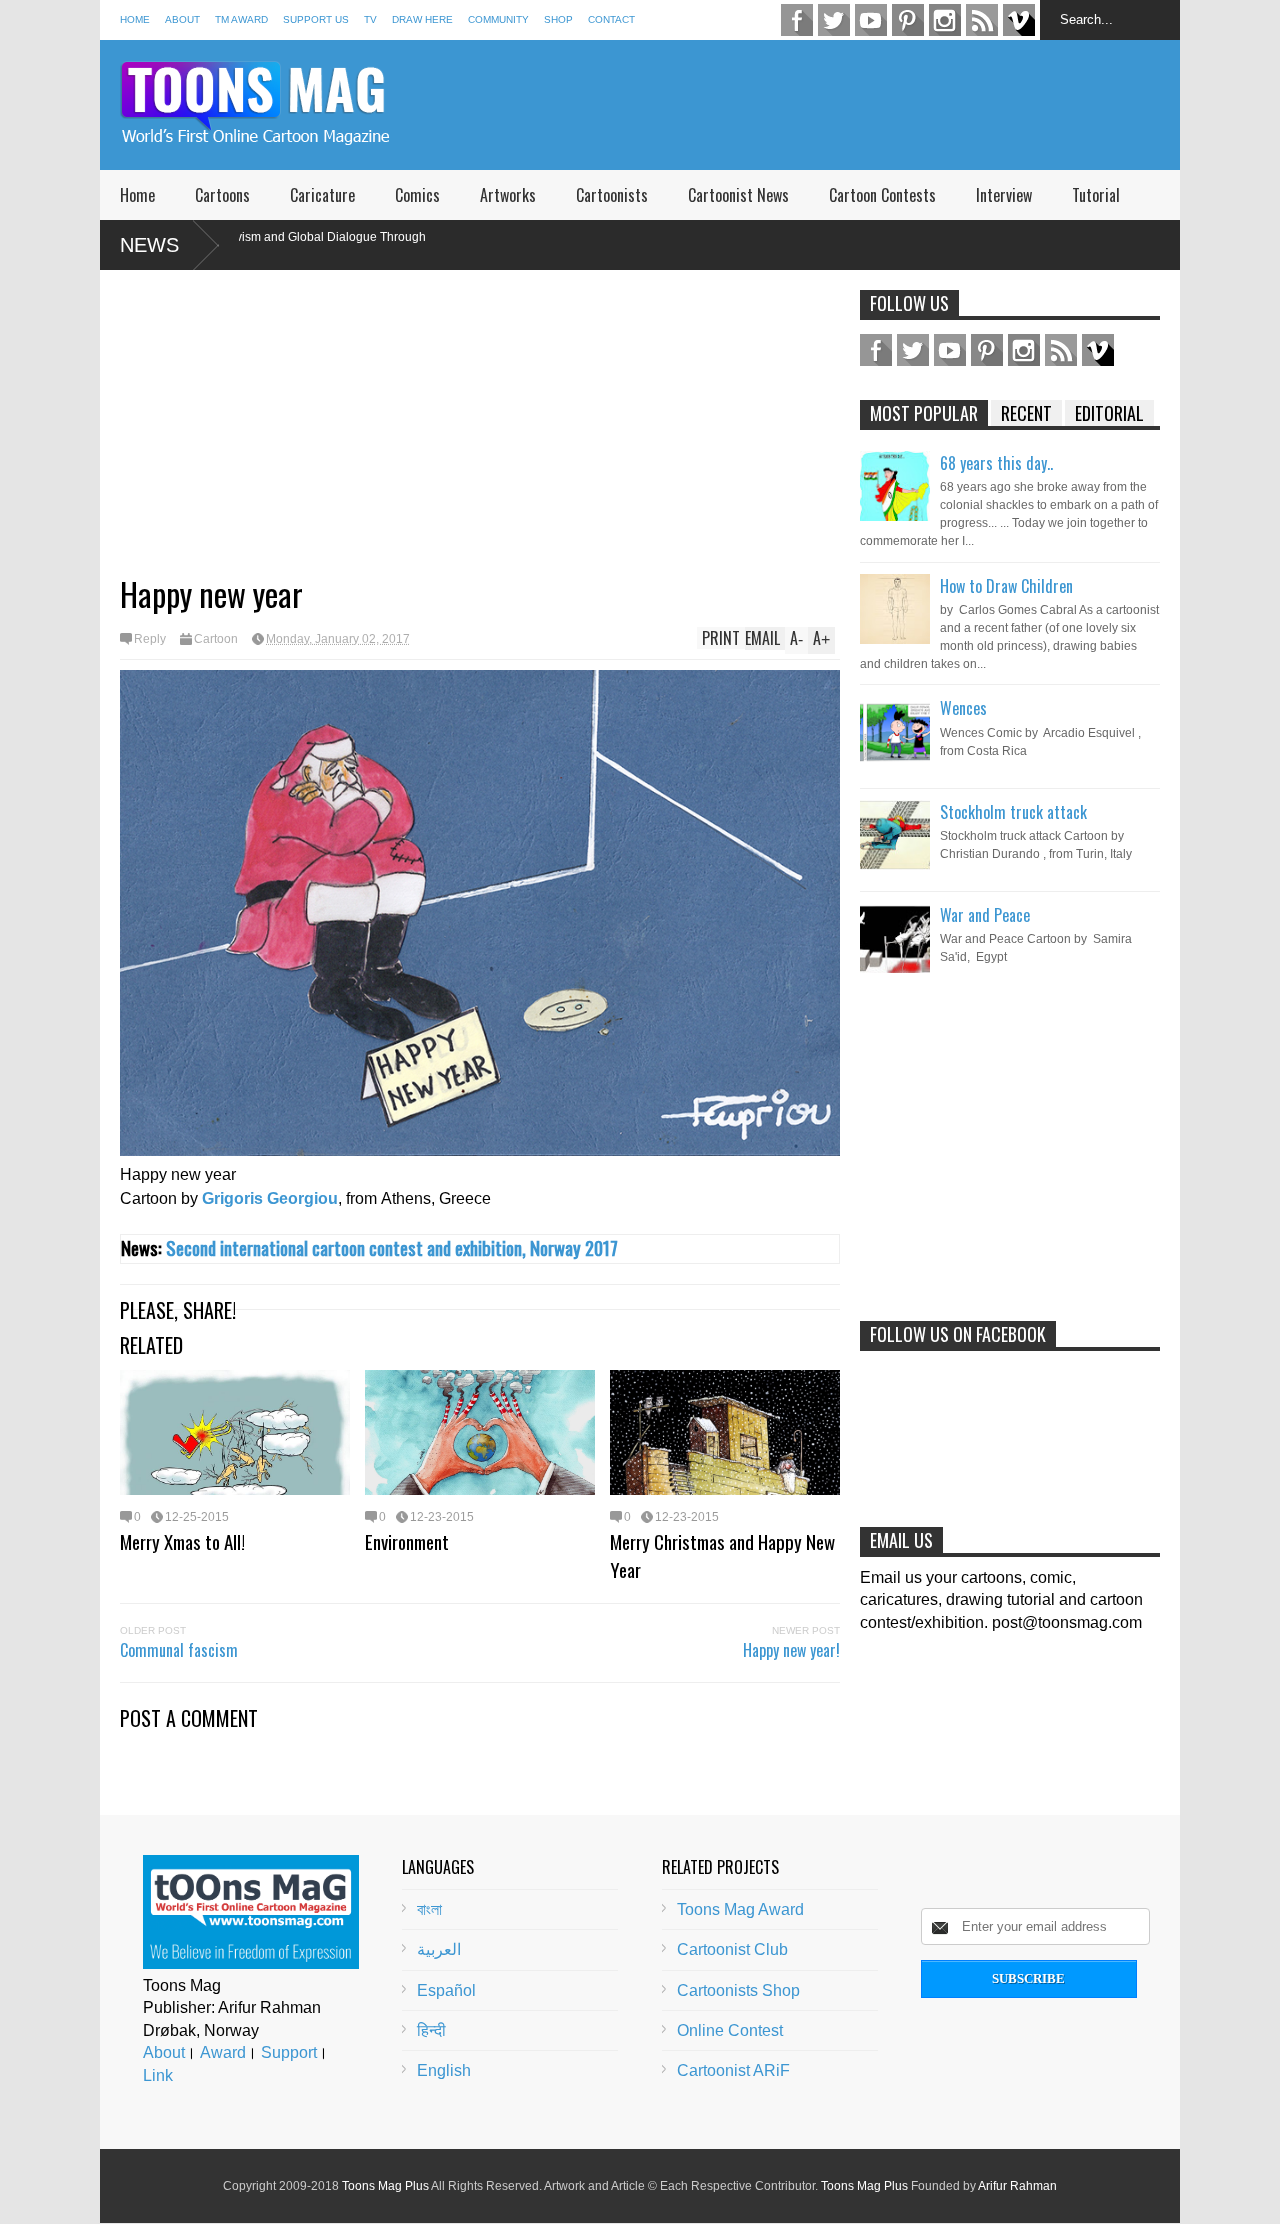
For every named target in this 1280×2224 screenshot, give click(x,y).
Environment (407, 1541)
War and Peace (985, 915)
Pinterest (908, 20)
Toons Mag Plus (385, 2186)
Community (498, 19)
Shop (558, 19)
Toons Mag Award (740, 1909)
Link (158, 2075)
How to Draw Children (1006, 586)
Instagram (945, 20)
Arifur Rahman (1017, 2186)
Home (135, 19)
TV (370, 19)
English (444, 2070)
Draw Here (422, 19)
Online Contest (730, 2030)
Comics (417, 195)
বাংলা (429, 1909)
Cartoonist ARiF (733, 2070)
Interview (1004, 195)
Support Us (316, 19)
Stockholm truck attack (1013, 812)
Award (223, 2052)
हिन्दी (431, 2030)
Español (446, 1990)
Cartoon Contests (882, 195)
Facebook (797, 20)
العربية (439, 1949)
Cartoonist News (738, 195)
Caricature (322, 195)
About (182, 19)
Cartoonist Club (732, 1949)
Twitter (834, 20)
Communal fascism (179, 1650)
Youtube (871, 20)
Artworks (508, 195)
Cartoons (222, 195)
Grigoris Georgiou (270, 1198)
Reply (150, 639)
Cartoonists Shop (738, 1990)
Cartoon (216, 639)
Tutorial (1096, 195)
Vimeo (1019, 20)
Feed (982, 20)
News (149, 245)
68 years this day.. (996, 463)
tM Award (241, 19)
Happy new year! (791, 1650)
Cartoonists (612, 195)
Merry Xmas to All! (182, 1541)
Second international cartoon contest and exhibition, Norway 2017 (392, 1247)
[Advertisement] (816, 105)
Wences (963, 708)
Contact (611, 19)
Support (289, 2052)
